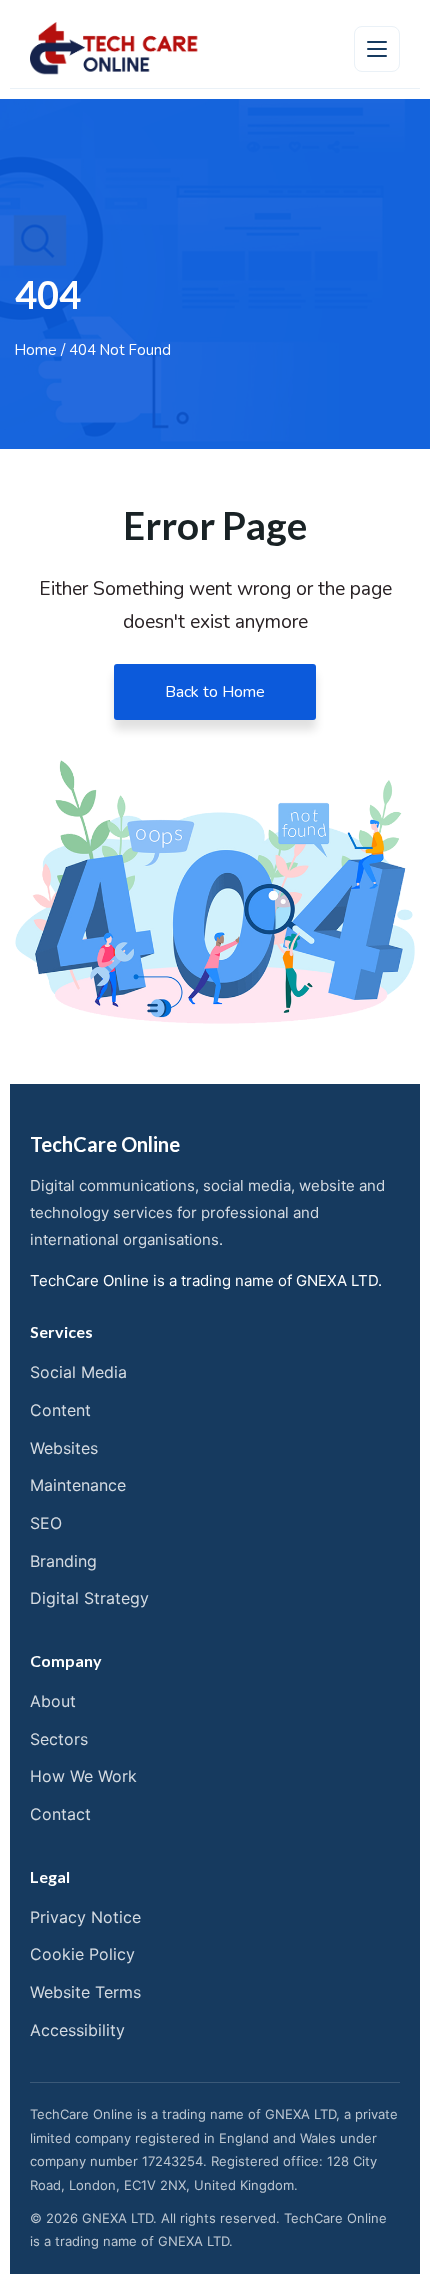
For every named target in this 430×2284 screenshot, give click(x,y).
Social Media (78, 1372)
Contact (60, 1814)
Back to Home (215, 692)
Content (60, 1410)
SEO (46, 1523)
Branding (63, 1561)
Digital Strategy (89, 1598)
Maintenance (78, 1485)
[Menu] (377, 49)
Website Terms (85, 1992)
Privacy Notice (85, 1917)
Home (36, 350)
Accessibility (77, 2030)
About (53, 1701)
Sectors (59, 1739)
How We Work (83, 1776)
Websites (64, 1448)
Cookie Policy (82, 1954)
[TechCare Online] (115, 49)
